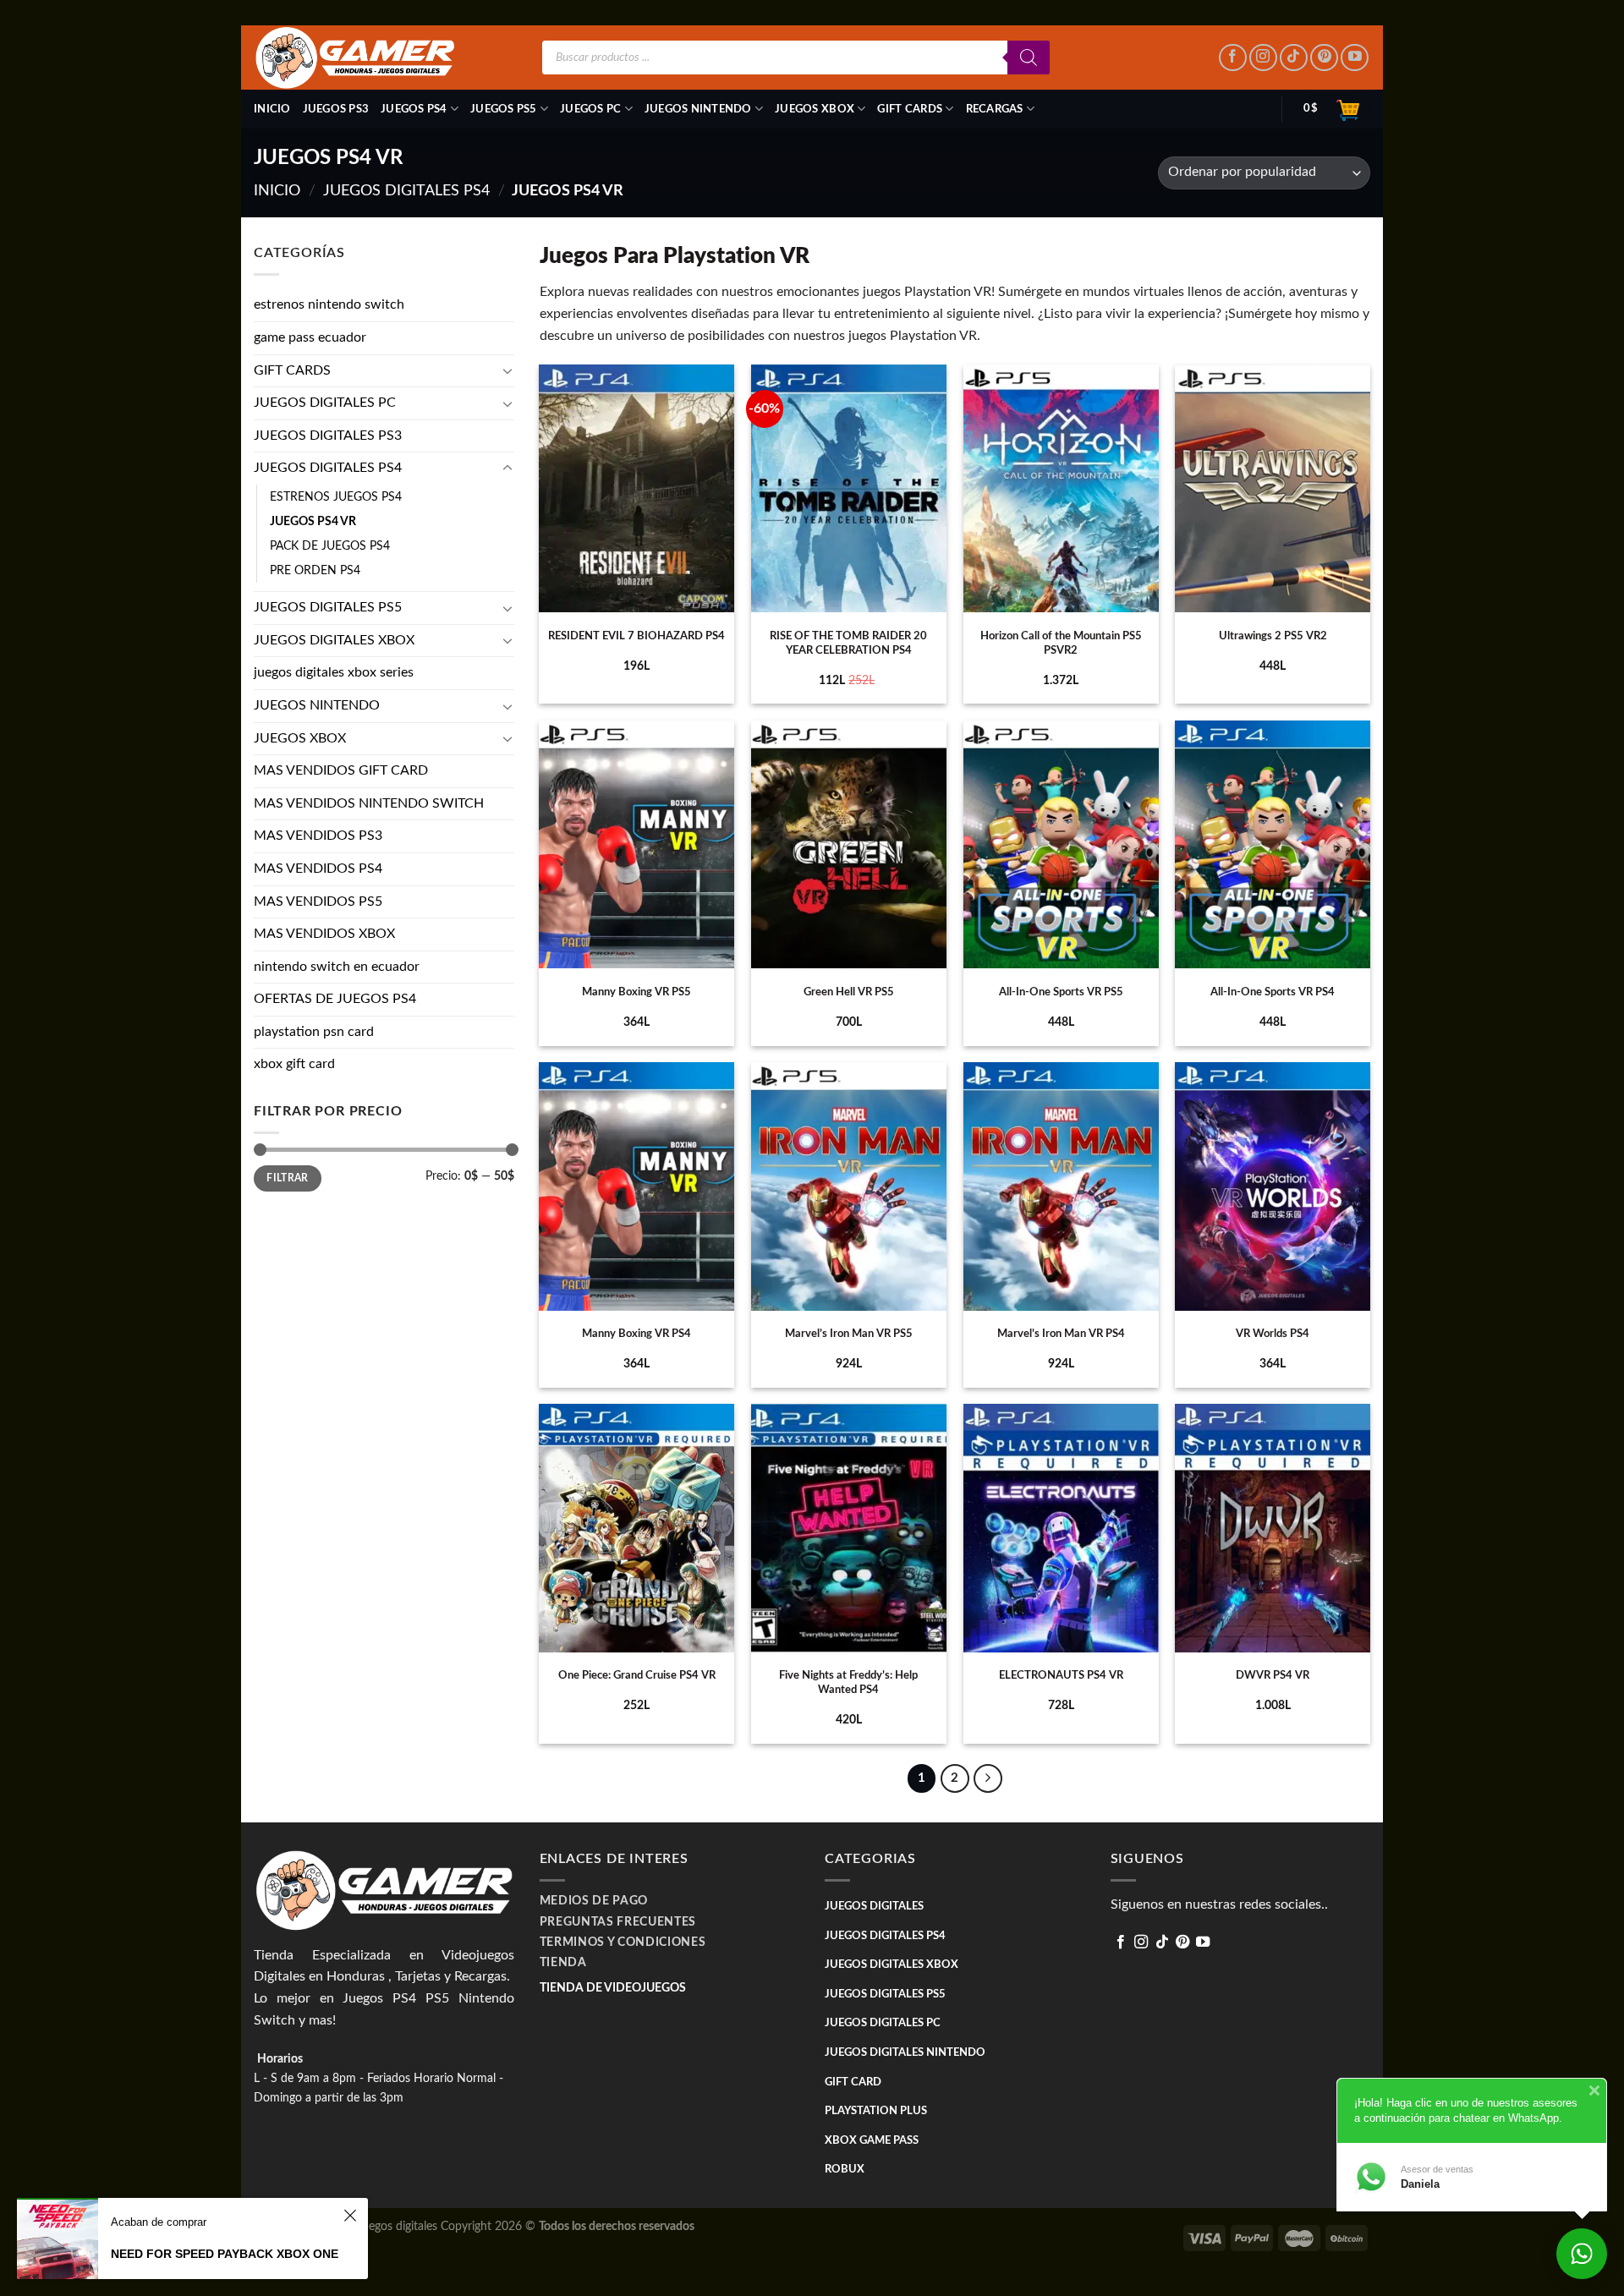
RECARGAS (995, 109)
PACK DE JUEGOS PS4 (330, 546)
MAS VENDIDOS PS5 (318, 901)
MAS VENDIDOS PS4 (318, 869)
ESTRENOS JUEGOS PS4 (336, 497)
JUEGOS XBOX (815, 109)
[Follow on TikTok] (1294, 58)
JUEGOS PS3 (336, 109)
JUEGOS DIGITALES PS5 (328, 607)
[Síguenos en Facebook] (1233, 58)
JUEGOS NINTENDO (698, 109)
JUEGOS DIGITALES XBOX (334, 640)
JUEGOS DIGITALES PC (325, 403)
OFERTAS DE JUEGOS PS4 (335, 999)
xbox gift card (294, 1064)
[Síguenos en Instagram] (1263, 58)
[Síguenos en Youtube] (1355, 58)
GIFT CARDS (910, 109)
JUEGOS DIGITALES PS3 (328, 436)
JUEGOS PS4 (414, 109)
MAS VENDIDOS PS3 (318, 836)
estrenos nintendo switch (329, 304)
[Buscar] (1029, 58)
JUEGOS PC (590, 109)
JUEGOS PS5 (504, 109)
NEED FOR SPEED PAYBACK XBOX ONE (225, 2254)
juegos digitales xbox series (334, 672)
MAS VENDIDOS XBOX (324, 934)
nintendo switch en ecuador (337, 967)
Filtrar (288, 1178)
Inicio (272, 109)
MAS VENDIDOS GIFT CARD (341, 770)
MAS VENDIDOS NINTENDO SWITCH (369, 803)
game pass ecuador (310, 337)
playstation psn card (314, 1032)
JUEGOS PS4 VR (313, 521)
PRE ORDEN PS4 (315, 570)
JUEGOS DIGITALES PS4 (406, 191)
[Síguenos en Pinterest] (1324, 58)
